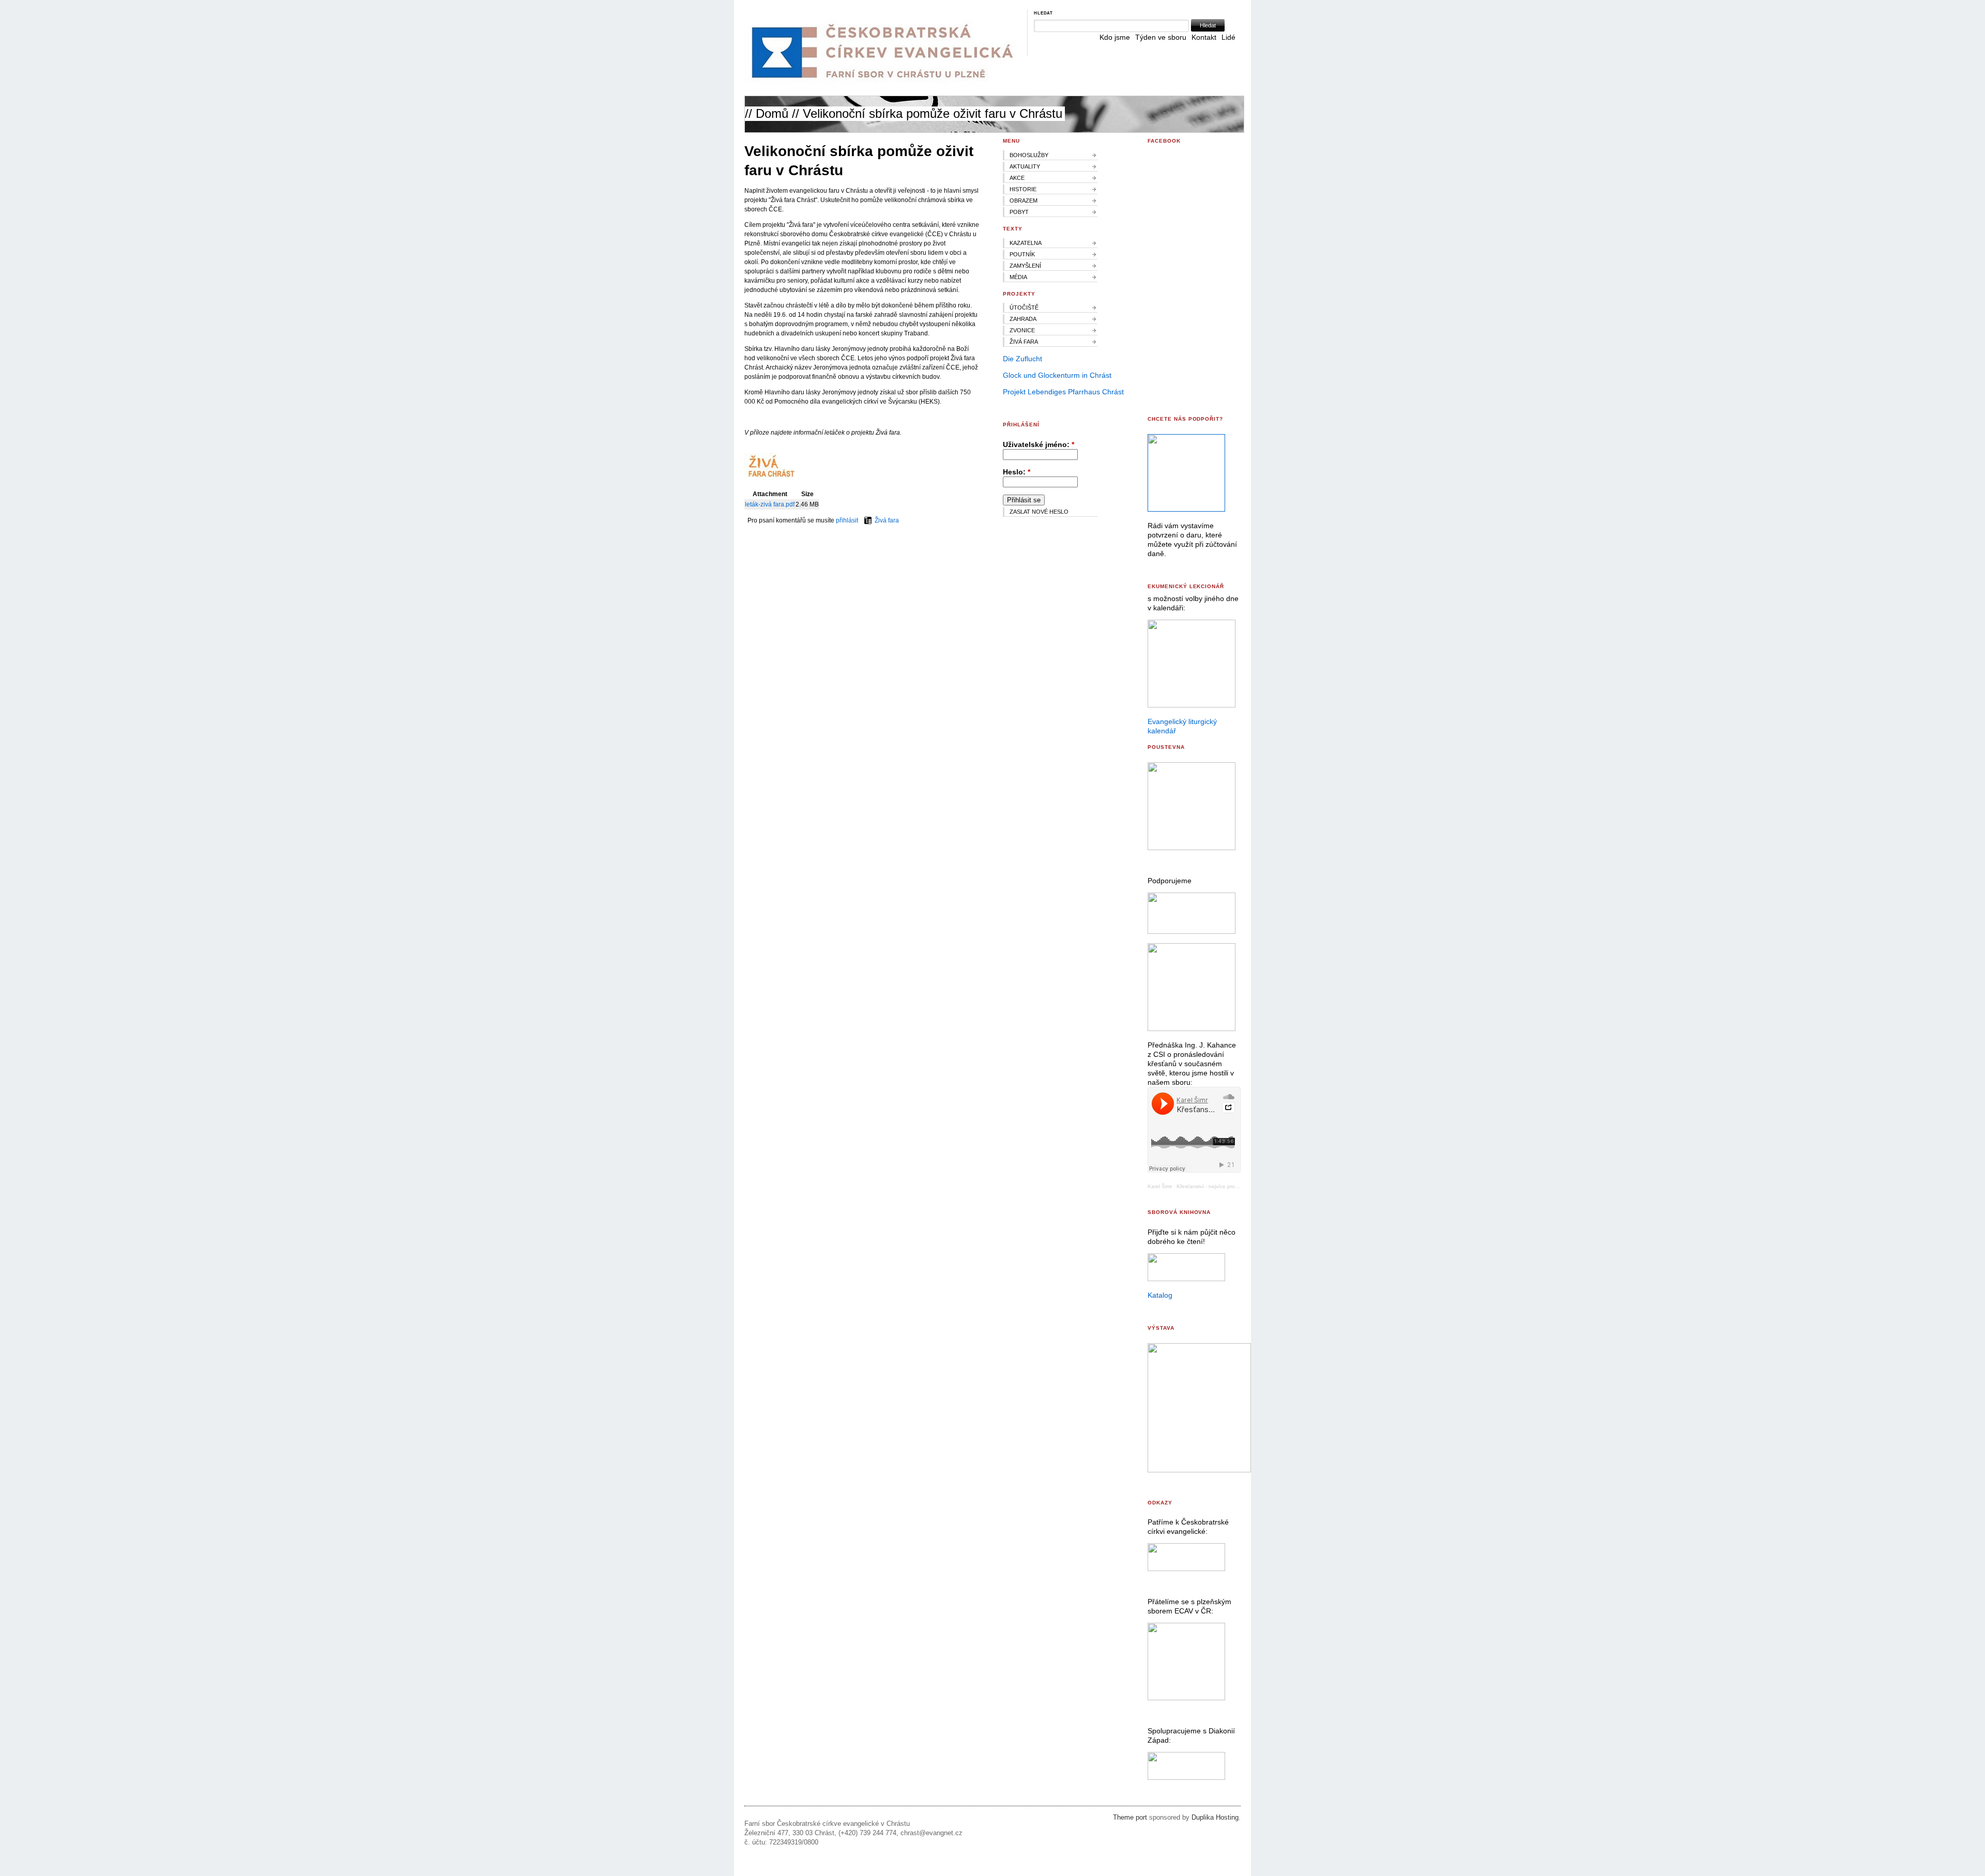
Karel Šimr (1160, 1186)
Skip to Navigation (1218, 5)
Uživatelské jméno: (1039, 444)
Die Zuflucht (1022, 359)
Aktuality (1025, 166)
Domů (772, 113)
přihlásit (847, 520)
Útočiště (1024, 307)
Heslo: (1017, 472)
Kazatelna (1026, 243)
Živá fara (887, 520)
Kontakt (1204, 37)
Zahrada (1023, 319)
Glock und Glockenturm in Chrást (1057, 375)
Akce (1017, 178)
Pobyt (1019, 212)
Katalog (1160, 1295)
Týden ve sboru (1161, 37)
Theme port (1130, 1818)
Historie (1023, 189)
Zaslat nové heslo (1039, 512)
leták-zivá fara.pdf (770, 504)
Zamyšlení (1025, 266)
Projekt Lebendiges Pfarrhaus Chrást (1063, 392)
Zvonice (1022, 330)
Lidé (1228, 37)
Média (1018, 277)
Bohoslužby (1029, 155)
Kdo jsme (1115, 37)
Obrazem (1024, 201)
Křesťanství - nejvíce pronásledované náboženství (1237, 1186)
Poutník (1022, 254)
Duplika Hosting (1215, 1818)
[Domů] (881, 83)
